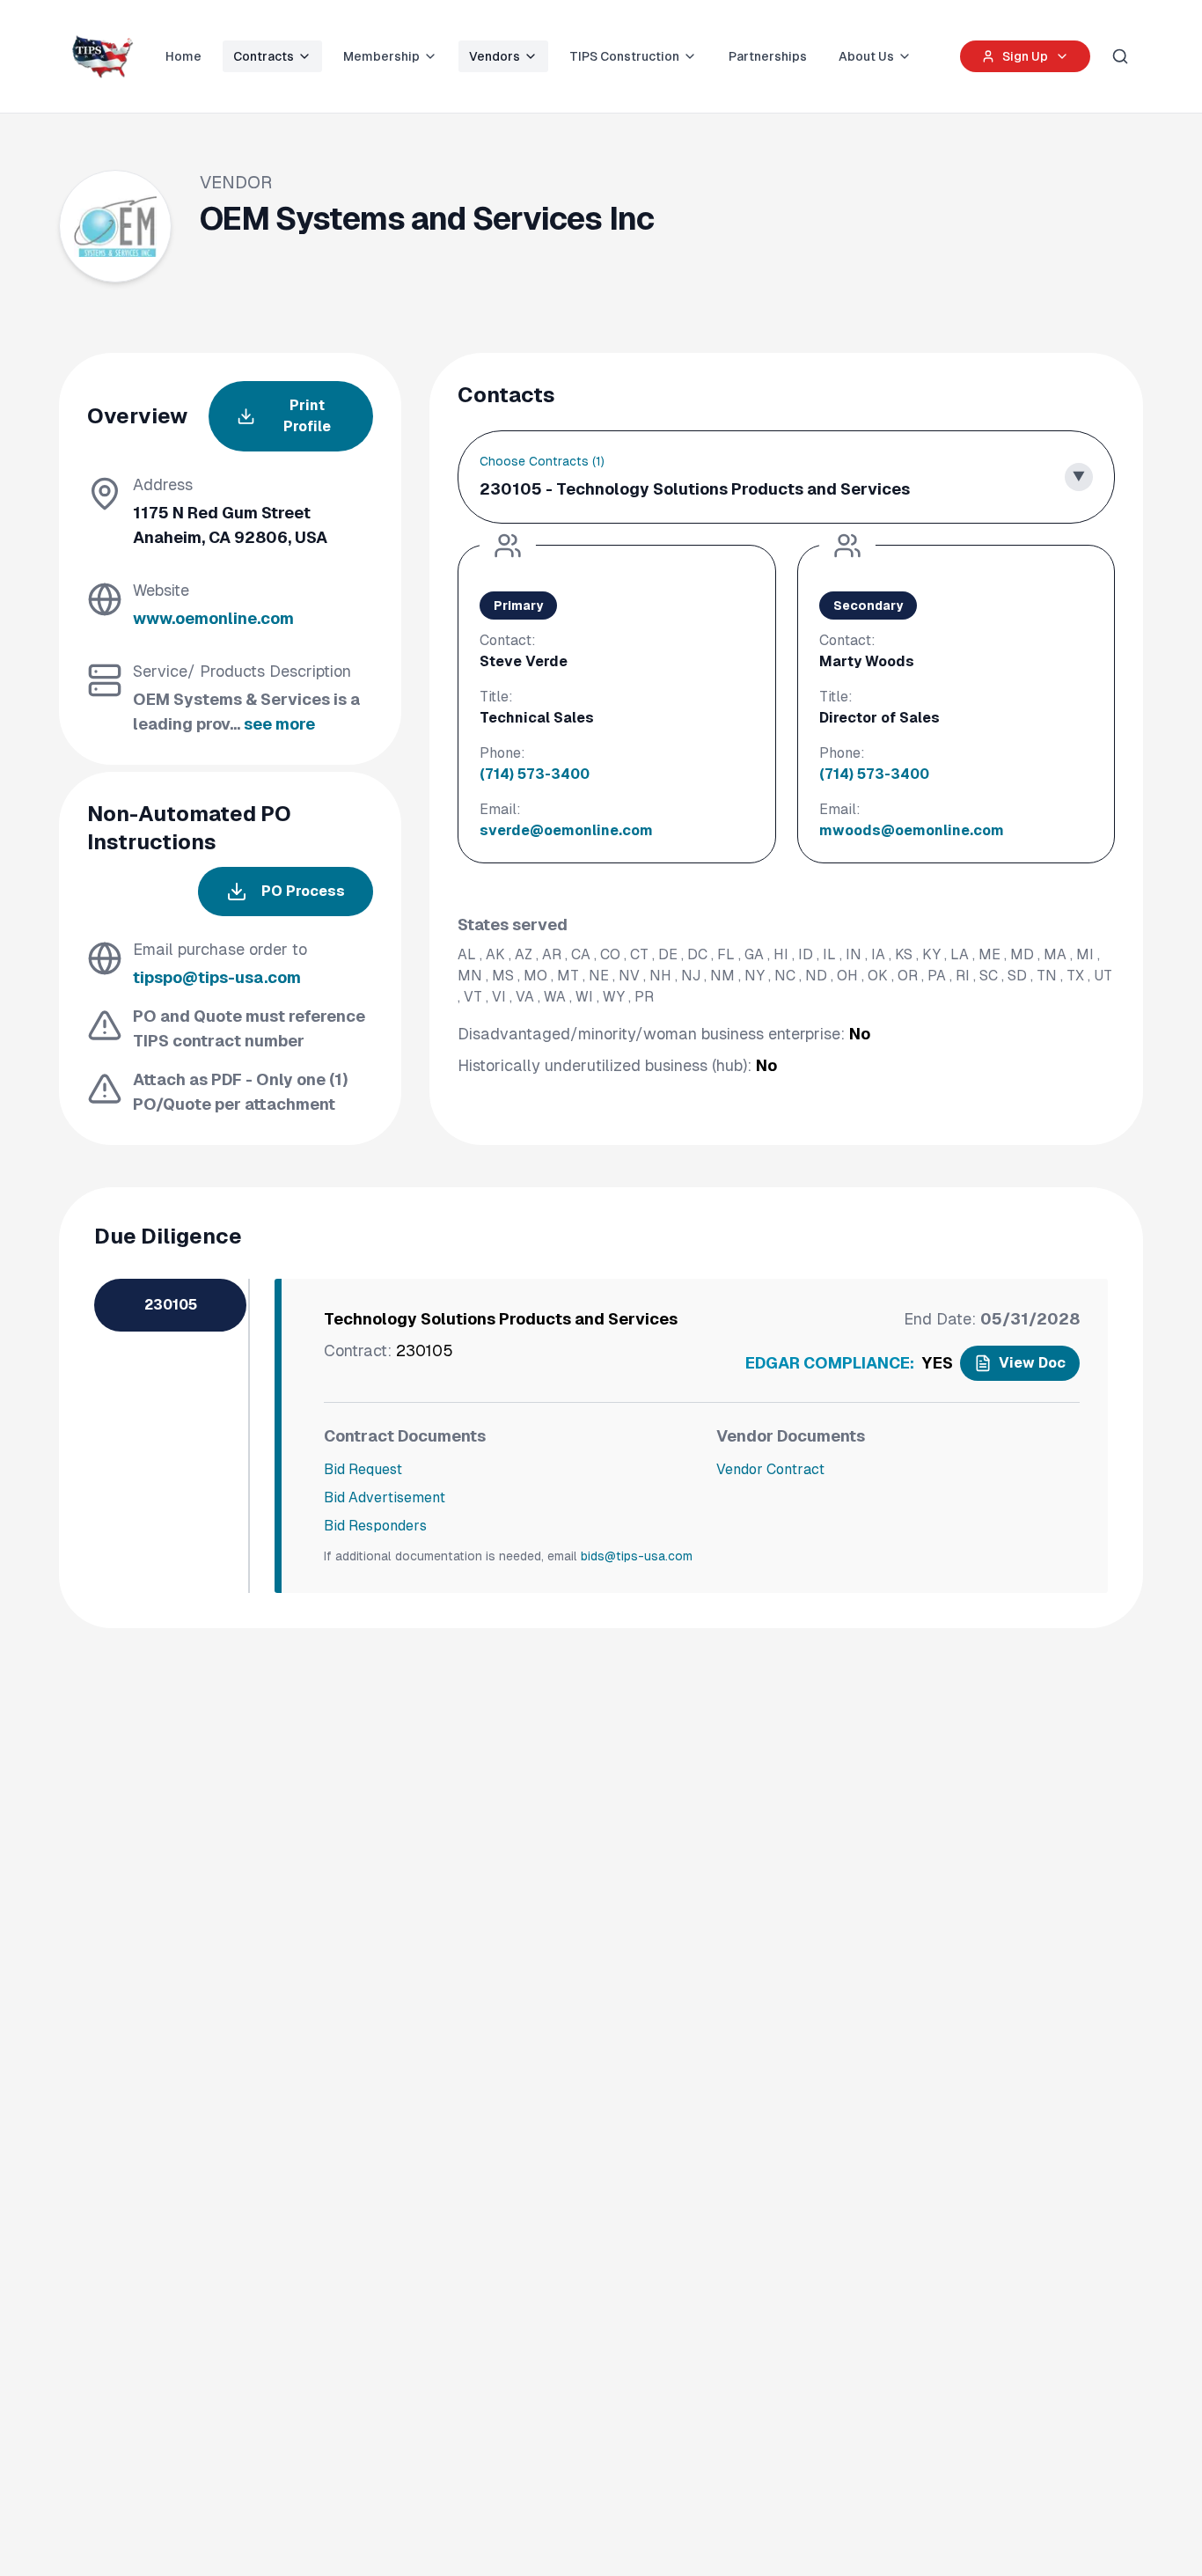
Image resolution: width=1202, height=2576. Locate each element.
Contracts (264, 56)
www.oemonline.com (213, 618)
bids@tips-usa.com (637, 1556)
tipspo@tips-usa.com (217, 977)
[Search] (1120, 56)
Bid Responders (375, 1526)
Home (183, 56)
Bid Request (363, 1469)
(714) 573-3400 (535, 774)
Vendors (495, 56)
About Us (866, 56)
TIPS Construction (624, 56)
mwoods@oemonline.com (912, 830)
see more (279, 724)
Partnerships (768, 56)
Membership (381, 56)
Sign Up (1025, 56)
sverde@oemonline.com (566, 830)
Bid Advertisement (385, 1497)
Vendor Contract (770, 1469)
